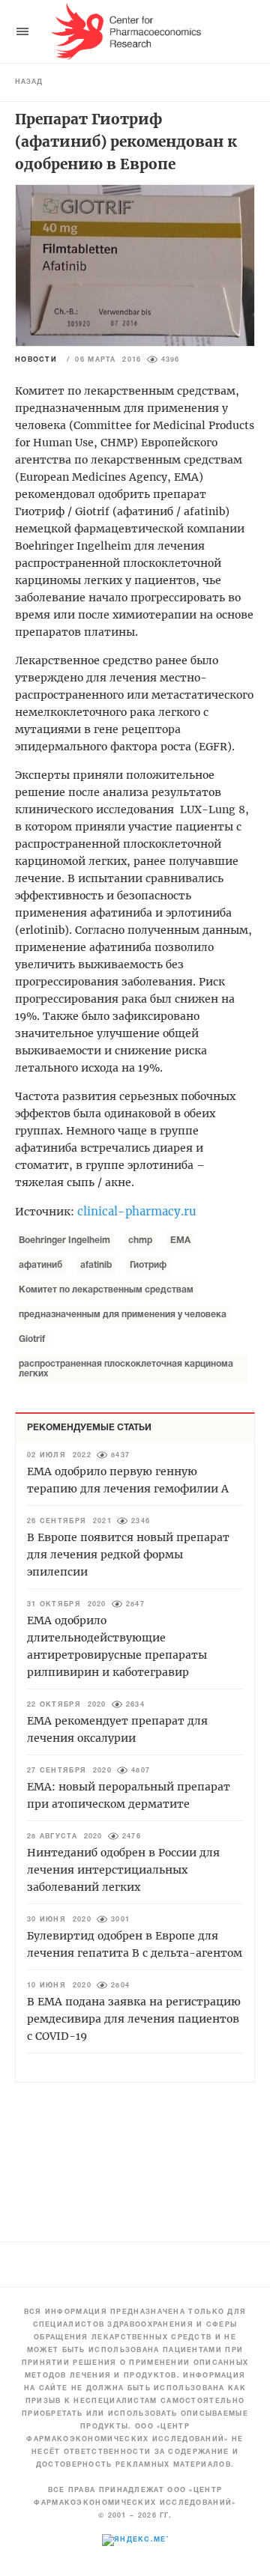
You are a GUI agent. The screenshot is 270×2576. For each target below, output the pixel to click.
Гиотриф (148, 1265)
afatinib (96, 1265)
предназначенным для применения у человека (123, 1315)
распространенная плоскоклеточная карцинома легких (126, 1369)
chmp (140, 1240)
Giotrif (32, 1339)
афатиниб (40, 1265)
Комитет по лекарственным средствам (106, 1290)
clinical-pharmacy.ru (137, 1211)
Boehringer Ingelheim (64, 1240)
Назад (29, 82)
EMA (180, 1240)
